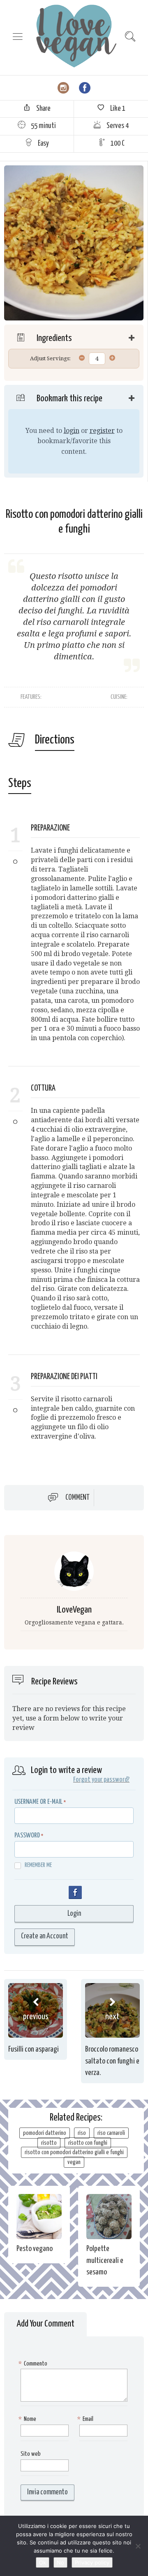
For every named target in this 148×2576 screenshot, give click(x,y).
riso (82, 2133)
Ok (43, 2562)
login (72, 431)
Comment (77, 1498)
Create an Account (45, 1936)
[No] (138, 2546)
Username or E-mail (38, 1802)
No (60, 2562)
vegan (74, 2162)
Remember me (38, 1865)
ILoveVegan (74, 1610)
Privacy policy (92, 2562)
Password (27, 1836)
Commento (34, 2364)
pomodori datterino (45, 2133)
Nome (28, 2419)
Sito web (31, 2454)
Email (86, 2419)
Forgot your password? (101, 1780)
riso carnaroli (111, 2133)
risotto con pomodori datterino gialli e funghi (74, 2152)
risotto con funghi (88, 2143)
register (102, 431)
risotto (49, 2143)
